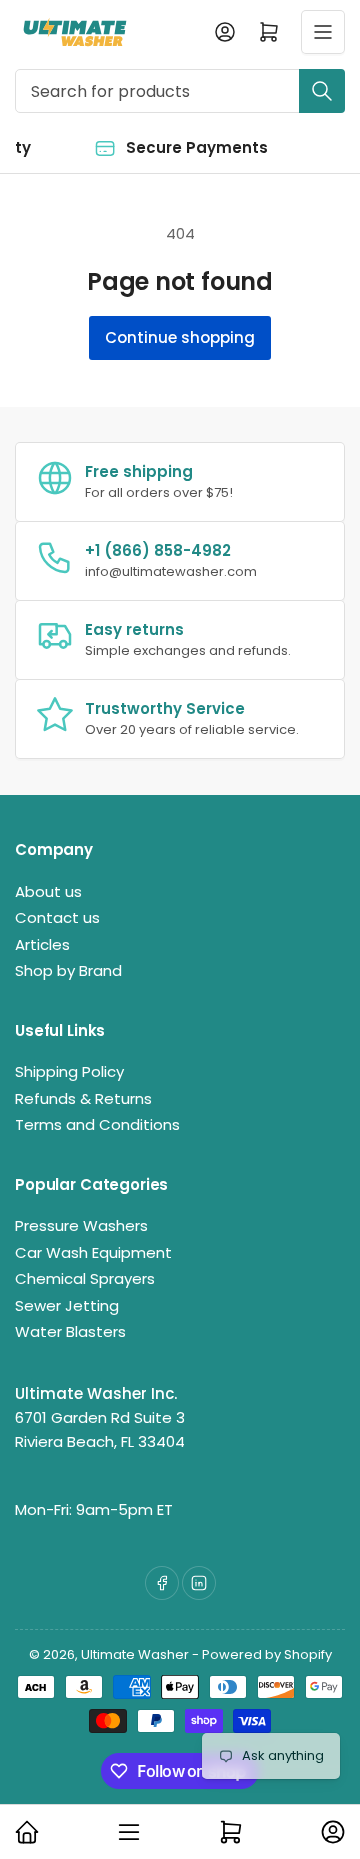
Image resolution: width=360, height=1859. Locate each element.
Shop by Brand (68, 970)
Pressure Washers (81, 1225)
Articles (42, 944)
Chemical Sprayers (85, 1278)
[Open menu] (323, 32)
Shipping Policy (69, 1071)
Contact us (57, 917)
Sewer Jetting (67, 1305)
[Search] (322, 91)
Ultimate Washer (135, 1654)
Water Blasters (70, 1331)
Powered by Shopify (267, 1654)
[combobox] (180, 91)
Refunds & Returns (83, 1098)
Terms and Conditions (97, 1124)
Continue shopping (180, 337)
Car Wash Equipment (93, 1252)
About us (48, 891)
